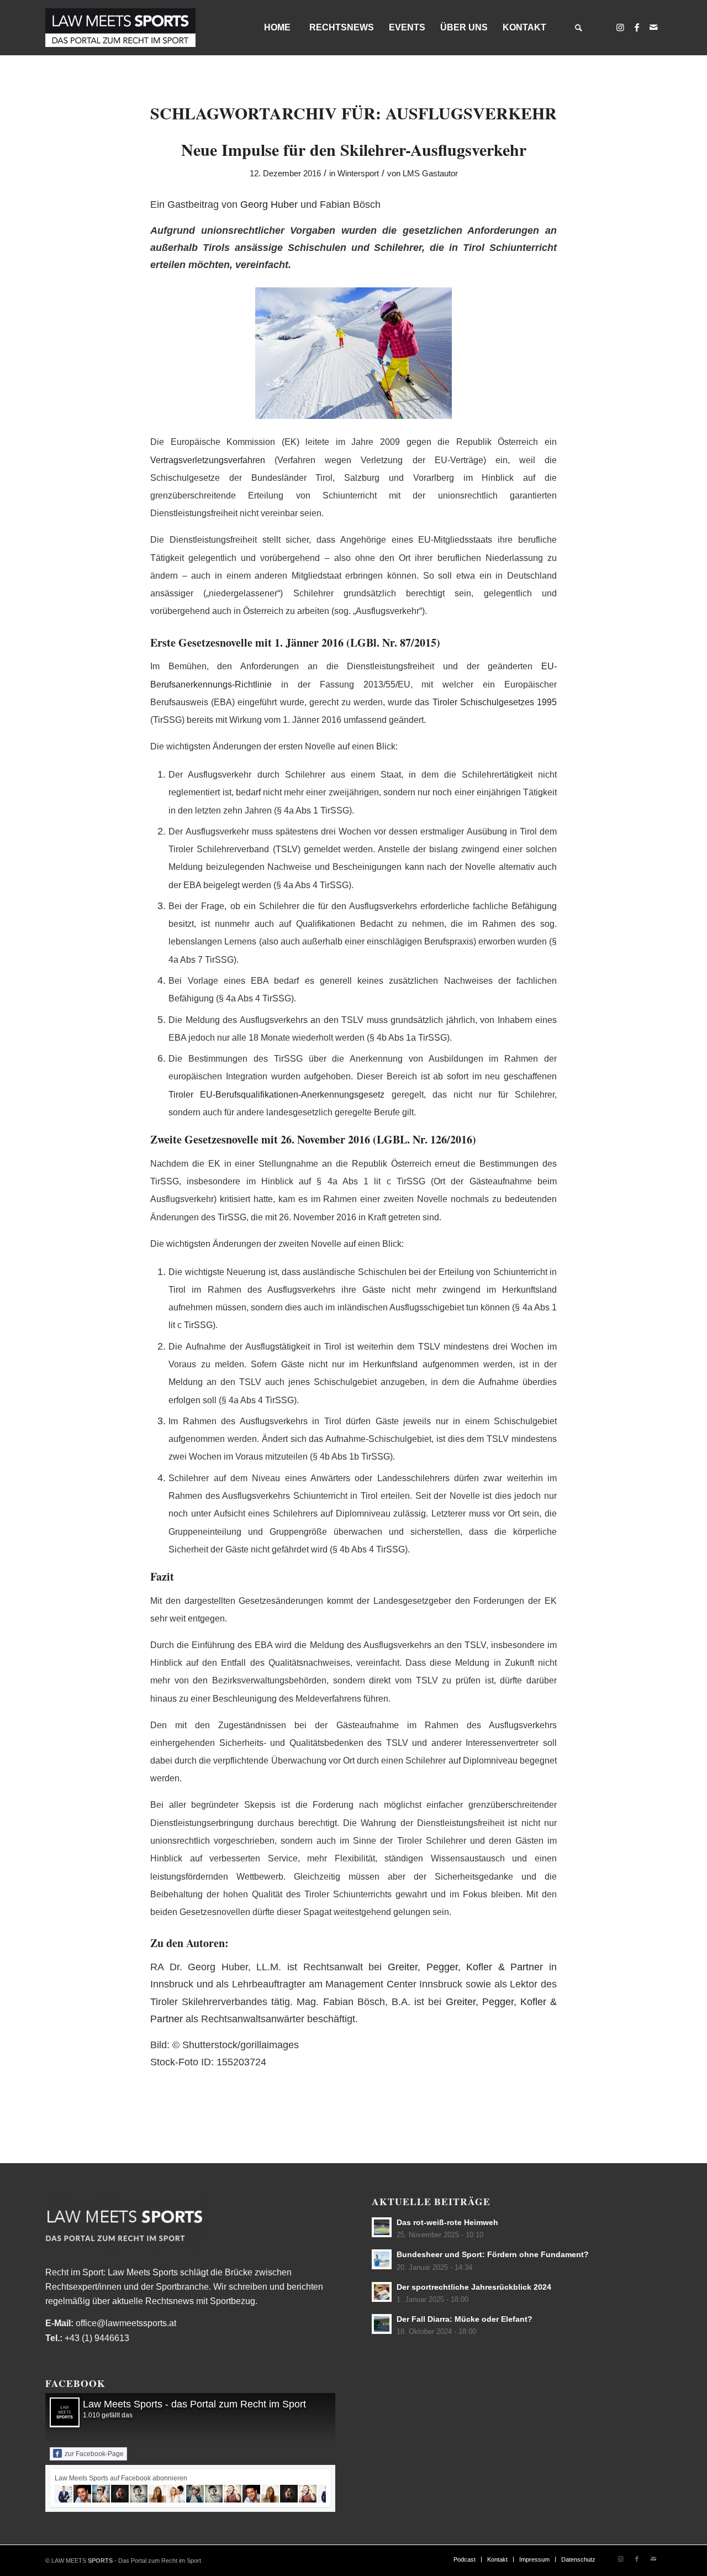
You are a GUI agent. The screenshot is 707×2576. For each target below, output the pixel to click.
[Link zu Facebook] (637, 27)
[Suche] (578, 28)
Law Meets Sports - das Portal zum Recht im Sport (194, 2404)
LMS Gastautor (430, 174)
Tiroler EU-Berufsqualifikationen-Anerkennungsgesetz (276, 1095)
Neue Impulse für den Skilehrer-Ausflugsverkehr (354, 149)
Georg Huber (269, 204)
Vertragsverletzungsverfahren (208, 460)
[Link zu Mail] (653, 27)
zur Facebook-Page (94, 2454)
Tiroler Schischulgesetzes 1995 (495, 702)
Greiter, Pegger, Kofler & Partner (465, 1967)
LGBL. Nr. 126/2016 (424, 1139)
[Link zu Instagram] (620, 27)
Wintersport (358, 174)
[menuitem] (277, 28)
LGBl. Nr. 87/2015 (393, 642)
